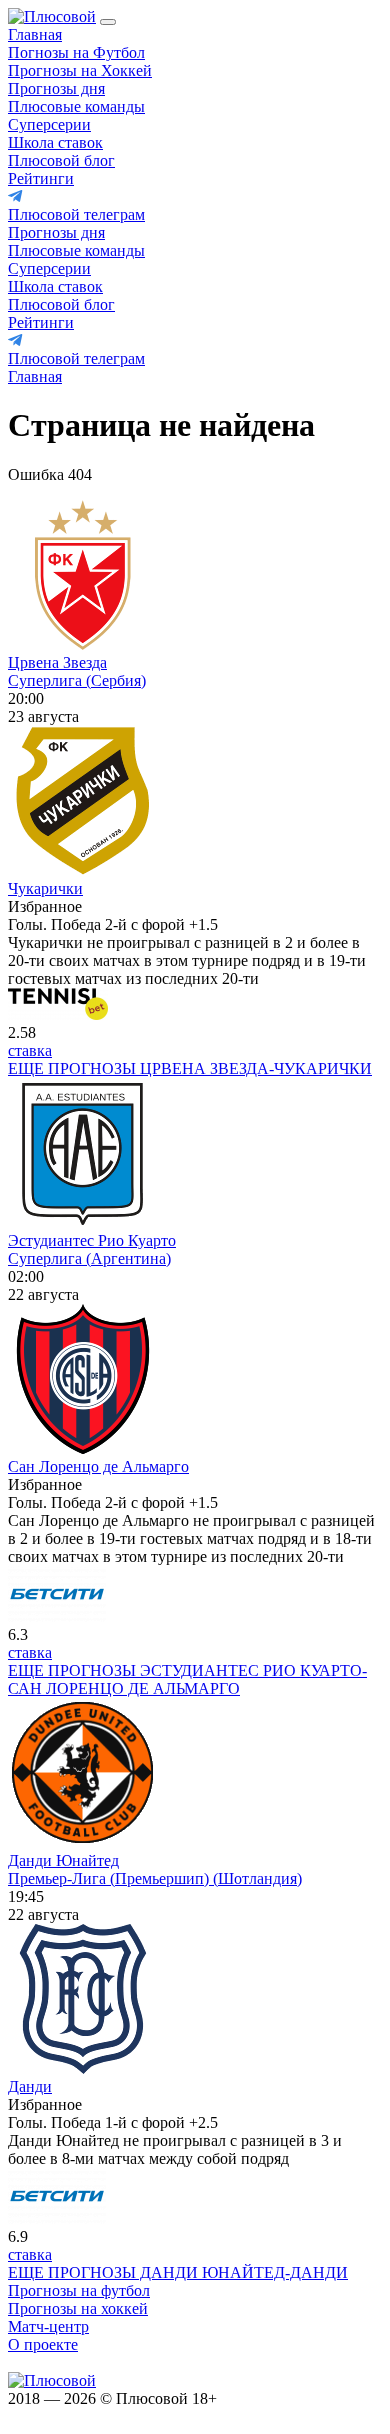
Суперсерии (49, 124)
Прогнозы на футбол (79, 2290)
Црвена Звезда (57, 662)
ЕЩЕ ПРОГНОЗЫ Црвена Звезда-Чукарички (190, 1068)
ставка (30, 1050)
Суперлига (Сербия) (77, 680)
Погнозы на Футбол (76, 52)
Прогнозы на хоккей (78, 2308)
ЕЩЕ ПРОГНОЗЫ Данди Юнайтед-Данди (178, 2272)
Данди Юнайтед (63, 1860)
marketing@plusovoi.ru (82, 2362)
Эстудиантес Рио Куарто (92, 1240)
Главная (35, 34)
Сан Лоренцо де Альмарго (98, 1466)
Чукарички (45, 888)
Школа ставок (55, 142)
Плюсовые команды (76, 106)
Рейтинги (41, 178)
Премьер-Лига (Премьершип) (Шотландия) (155, 1878)
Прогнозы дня (56, 88)
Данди (30, 2086)
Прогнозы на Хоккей (80, 70)
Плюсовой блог (61, 160)
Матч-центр (48, 2326)
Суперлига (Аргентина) (89, 1258)
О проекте (43, 2344)
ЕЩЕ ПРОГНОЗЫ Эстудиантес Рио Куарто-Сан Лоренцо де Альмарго (187, 1679)
